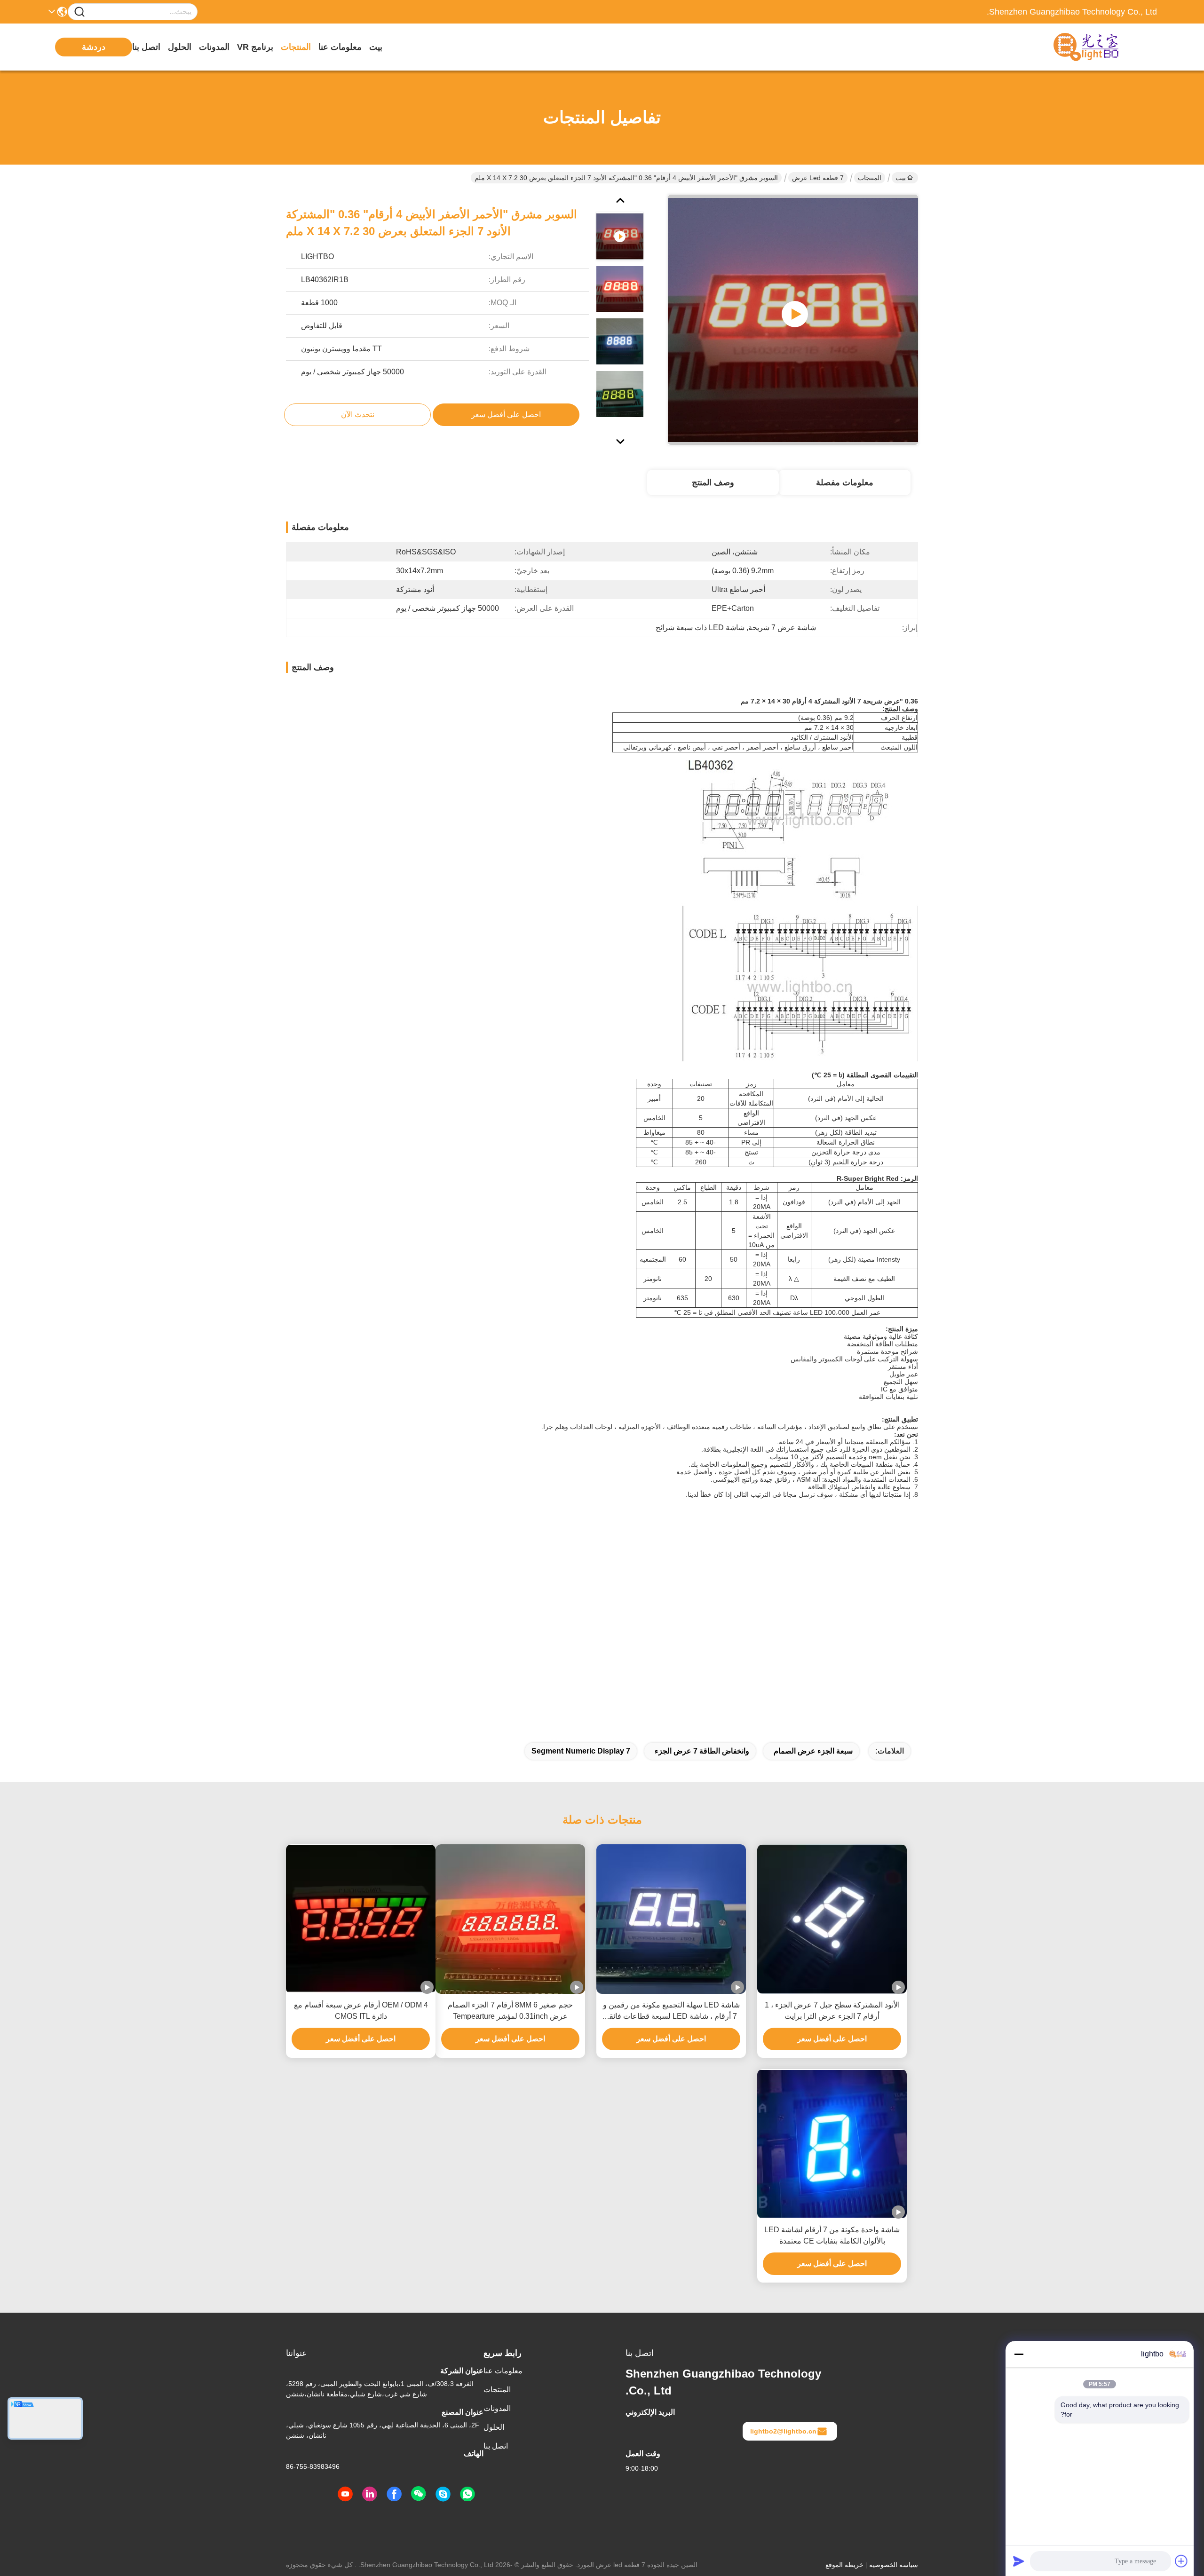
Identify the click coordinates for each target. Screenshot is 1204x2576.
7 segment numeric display (581, 1751)
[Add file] (1181, 2561)
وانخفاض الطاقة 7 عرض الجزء (702, 1751)
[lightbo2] (443, 2494)
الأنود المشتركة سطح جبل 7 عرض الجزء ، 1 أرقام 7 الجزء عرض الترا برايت (832, 2011)
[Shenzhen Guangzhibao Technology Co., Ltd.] (1105, 47)
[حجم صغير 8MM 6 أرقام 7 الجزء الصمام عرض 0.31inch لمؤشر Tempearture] (510, 1919)
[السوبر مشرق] (793, 320)
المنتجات (296, 47)
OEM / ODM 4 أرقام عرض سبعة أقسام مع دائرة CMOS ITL (361, 2011)
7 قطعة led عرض (818, 178)
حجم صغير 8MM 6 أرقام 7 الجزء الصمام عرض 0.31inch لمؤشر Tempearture (510, 2011)
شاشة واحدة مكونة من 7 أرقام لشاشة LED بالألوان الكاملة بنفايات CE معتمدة (832, 2235)
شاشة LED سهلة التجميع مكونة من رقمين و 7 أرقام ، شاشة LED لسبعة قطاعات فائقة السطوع (671, 2011)
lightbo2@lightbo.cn (783, 2431)
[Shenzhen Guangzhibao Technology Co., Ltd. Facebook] (394, 2494)
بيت (376, 47)
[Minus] (1019, 2354)
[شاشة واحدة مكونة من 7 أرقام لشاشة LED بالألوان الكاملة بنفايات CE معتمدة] (832, 2144)
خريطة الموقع (844, 2565)
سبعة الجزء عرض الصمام (813, 1751)
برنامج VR (255, 47)
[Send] (1019, 2561)
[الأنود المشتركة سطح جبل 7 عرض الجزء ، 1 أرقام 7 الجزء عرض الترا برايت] (832, 1919)
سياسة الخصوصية (894, 2565)
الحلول (180, 47)
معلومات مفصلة (845, 482)
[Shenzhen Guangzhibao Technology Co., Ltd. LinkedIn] (370, 2494)
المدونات (214, 47)
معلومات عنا (340, 47)
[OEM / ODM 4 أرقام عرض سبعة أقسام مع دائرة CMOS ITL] (361, 1919)
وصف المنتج (713, 482)
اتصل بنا (146, 47)
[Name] (79, 12)
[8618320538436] (467, 2494)
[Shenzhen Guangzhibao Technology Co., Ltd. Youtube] (345, 2494)
